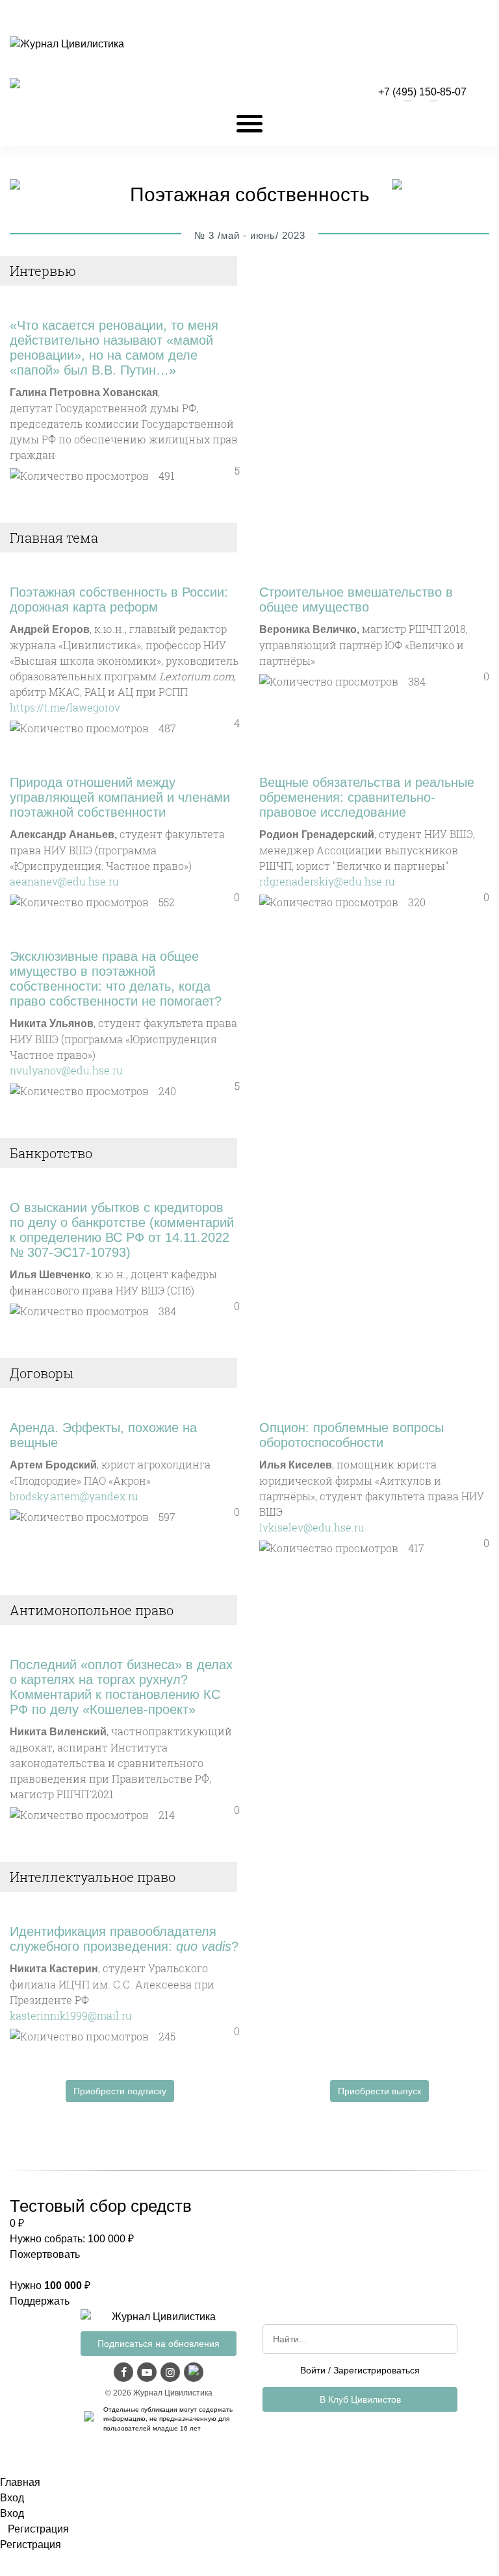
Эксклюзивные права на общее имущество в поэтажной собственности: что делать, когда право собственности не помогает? (116, 979)
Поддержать (40, 2301)
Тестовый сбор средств (101, 2206)
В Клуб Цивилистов (360, 2399)
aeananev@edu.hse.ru (64, 881)
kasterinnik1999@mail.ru (71, 2015)
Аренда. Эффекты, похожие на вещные (103, 1435)
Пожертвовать (45, 2254)
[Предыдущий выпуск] (15, 186)
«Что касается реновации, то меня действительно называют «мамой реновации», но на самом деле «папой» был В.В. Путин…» (114, 348)
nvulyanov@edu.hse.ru (66, 1070)
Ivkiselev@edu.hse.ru (312, 1527)
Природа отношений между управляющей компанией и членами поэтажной (120, 797)
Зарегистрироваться (377, 2370)
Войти (313, 2370)
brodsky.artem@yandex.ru (74, 1496)
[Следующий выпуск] (397, 186)
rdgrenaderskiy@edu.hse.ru (327, 881)
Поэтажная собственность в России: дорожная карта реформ (119, 600)
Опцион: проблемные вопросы (352, 1435)
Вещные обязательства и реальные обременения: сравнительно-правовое (367, 797)
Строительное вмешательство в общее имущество (356, 600)
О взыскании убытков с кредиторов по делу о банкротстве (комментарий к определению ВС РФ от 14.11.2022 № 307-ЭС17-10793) (122, 1230)
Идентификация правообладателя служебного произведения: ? (124, 1939)
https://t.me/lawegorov (65, 707)
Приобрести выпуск (379, 2091)
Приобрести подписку (120, 2091)
